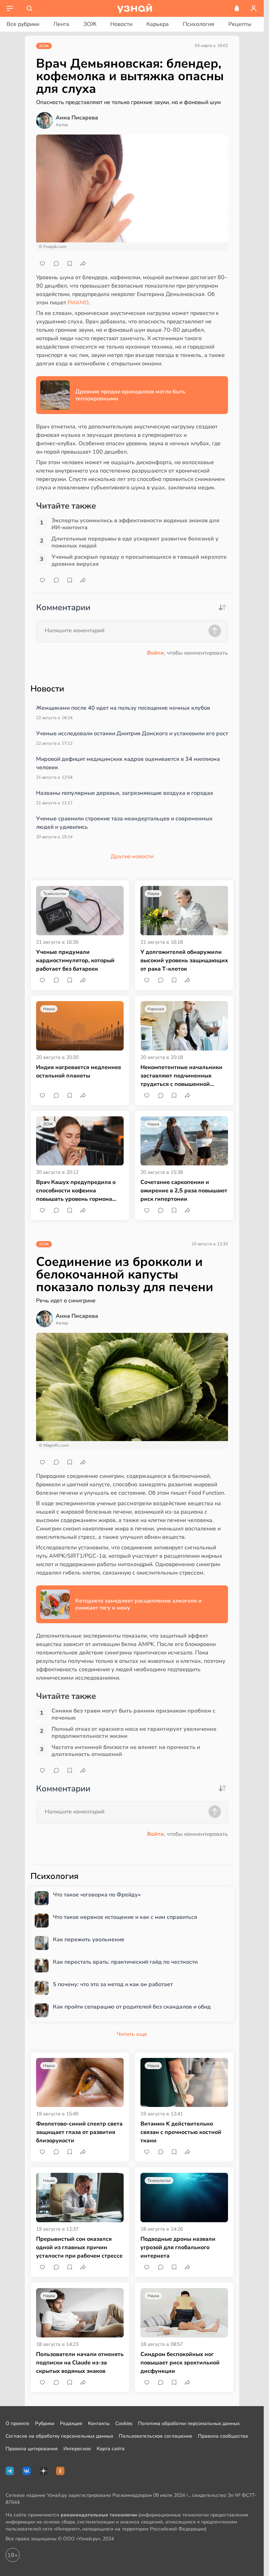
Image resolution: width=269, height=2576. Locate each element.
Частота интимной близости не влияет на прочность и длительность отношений (126, 1751)
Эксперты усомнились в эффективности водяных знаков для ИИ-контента (135, 524)
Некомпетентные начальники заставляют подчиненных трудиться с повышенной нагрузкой (181, 1076)
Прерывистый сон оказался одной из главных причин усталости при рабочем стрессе (79, 2247)
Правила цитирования (32, 2449)
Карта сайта (111, 2449)
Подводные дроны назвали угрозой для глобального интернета (178, 2247)
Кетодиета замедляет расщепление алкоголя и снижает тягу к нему (138, 1604)
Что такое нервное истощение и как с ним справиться (125, 1917)
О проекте (18, 2423)
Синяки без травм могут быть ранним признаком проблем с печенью (133, 1714)
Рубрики (45, 2423)
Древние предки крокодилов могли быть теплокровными (130, 395)
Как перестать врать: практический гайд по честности (125, 1962)
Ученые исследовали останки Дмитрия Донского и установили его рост (132, 733)
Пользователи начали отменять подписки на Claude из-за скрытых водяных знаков (80, 2363)
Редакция (71, 2423)
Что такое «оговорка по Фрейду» (97, 1895)
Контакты (99, 2423)
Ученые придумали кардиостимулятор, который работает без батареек (75, 960)
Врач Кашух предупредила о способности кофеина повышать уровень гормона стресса (76, 1191)
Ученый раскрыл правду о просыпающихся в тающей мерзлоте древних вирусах (139, 560)
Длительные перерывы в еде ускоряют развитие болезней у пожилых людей (135, 542)
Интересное (77, 2449)
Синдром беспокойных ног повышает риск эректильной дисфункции (180, 2363)
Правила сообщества (223, 2436)
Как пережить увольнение (89, 1940)
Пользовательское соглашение (156, 2436)
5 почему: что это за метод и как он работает (113, 1985)
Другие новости (132, 856)
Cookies (124, 2423)
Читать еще (132, 2034)
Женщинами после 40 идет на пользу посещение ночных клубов (123, 708)
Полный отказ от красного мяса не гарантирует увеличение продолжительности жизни (134, 1733)
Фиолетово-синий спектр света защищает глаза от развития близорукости (79, 2132)
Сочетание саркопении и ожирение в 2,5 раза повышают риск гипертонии (184, 1191)
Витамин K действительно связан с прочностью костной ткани (181, 2132)
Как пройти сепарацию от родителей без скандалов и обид (132, 2007)
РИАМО (78, 303)
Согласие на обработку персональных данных (59, 2436)
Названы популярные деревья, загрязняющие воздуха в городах (125, 793)
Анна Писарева (77, 118)
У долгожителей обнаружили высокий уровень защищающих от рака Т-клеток (184, 960)
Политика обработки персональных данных (189, 2423)
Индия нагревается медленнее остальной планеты (79, 1072)
